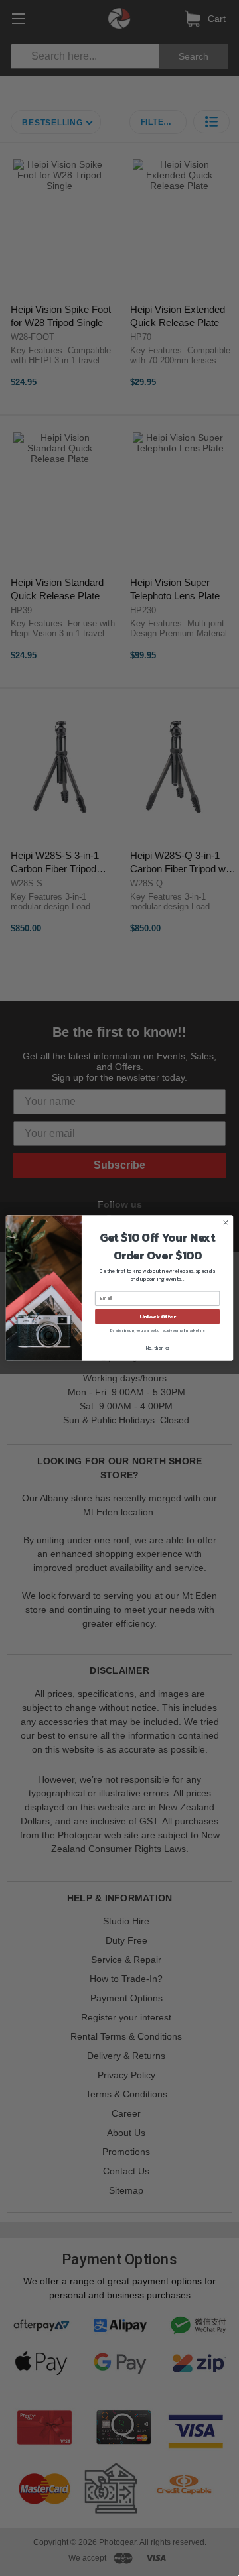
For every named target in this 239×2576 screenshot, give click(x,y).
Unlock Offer (158, 1316)
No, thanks (158, 1348)
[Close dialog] (225, 1223)
